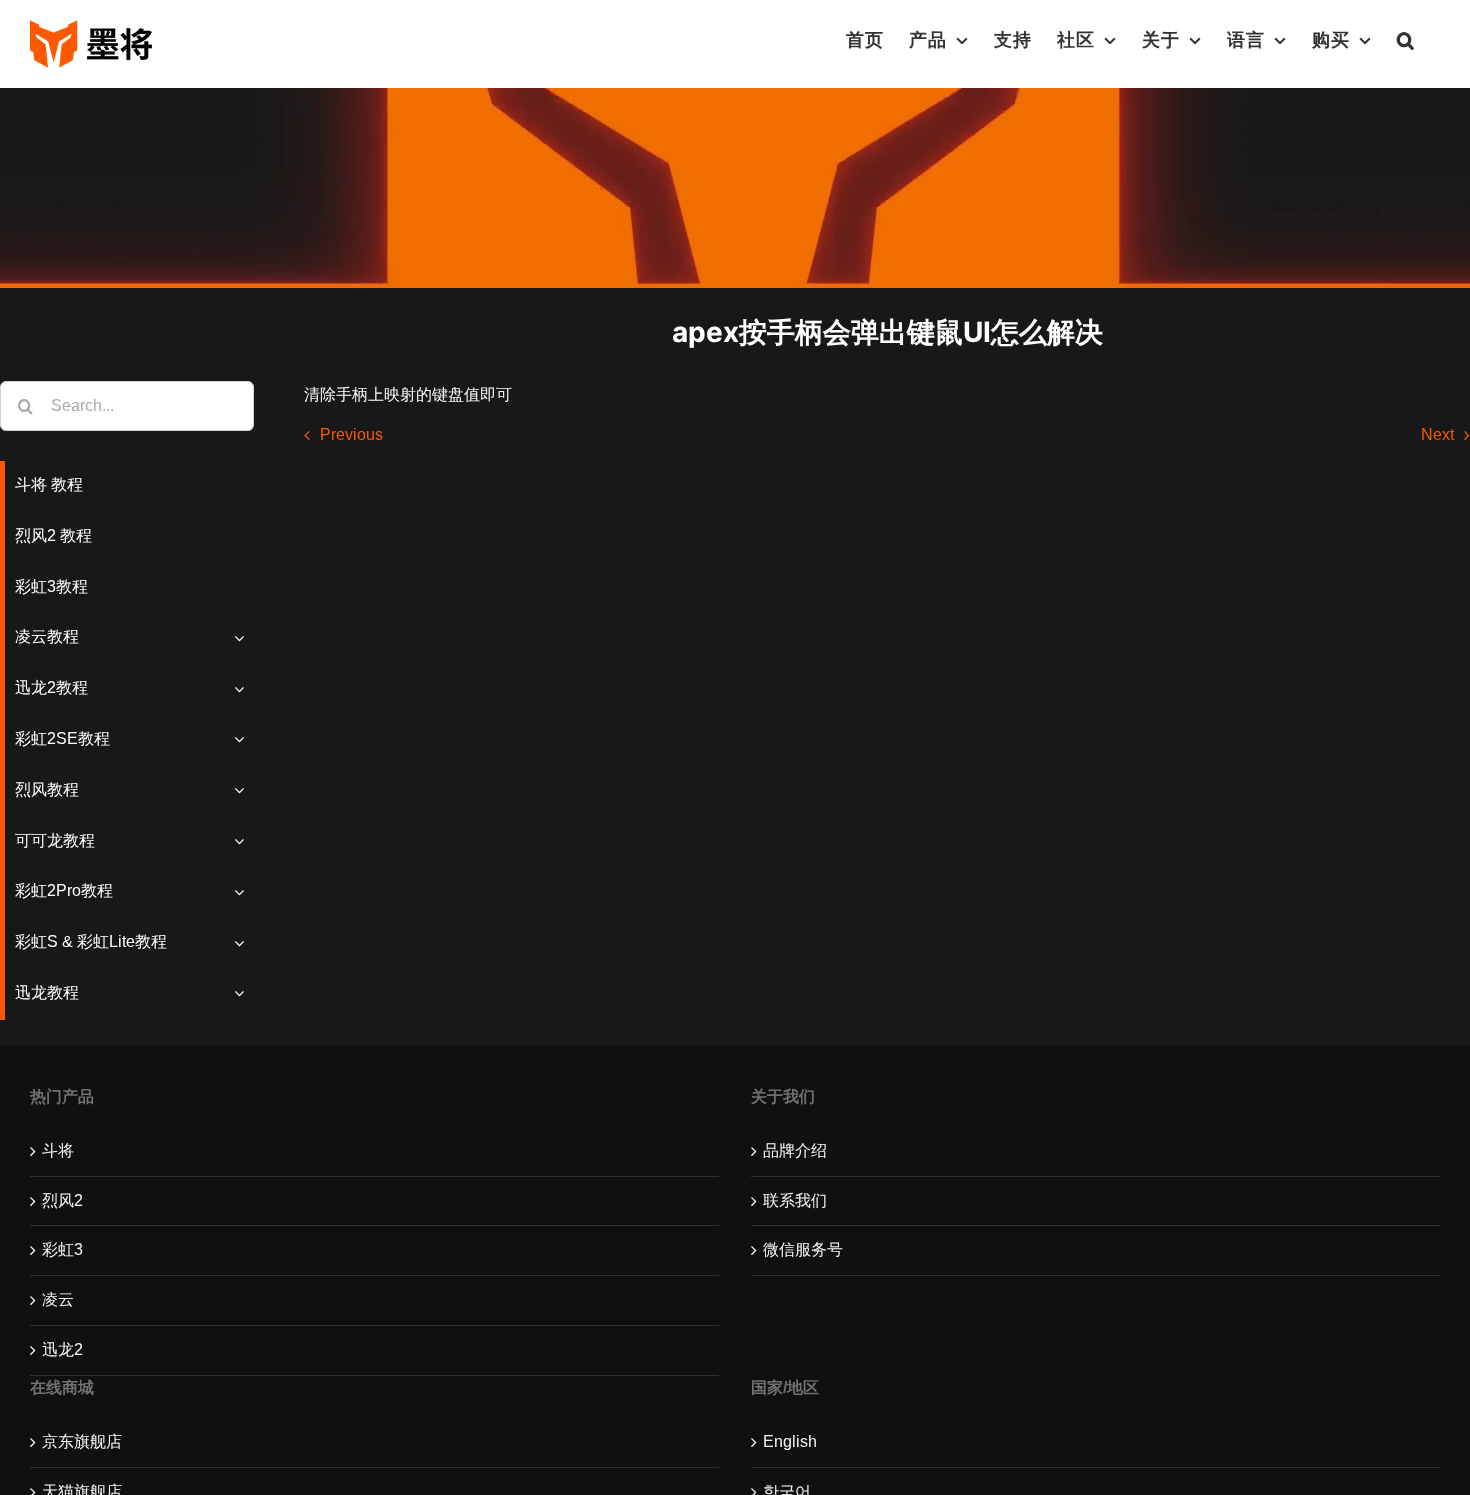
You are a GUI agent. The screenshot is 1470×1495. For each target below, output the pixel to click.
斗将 (58, 1150)
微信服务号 (803, 1249)
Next (1437, 434)
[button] (1406, 40)
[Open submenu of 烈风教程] (244, 790)
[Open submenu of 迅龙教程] (244, 993)
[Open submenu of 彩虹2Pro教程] (244, 891)
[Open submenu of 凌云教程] (244, 637)
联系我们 (795, 1200)
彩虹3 (62, 1249)
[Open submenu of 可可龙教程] (244, 841)
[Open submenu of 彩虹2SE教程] (244, 739)
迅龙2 (62, 1349)
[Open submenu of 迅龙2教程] (244, 688)
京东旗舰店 (82, 1441)
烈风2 (62, 1200)
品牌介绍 (795, 1150)
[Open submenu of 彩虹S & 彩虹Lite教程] (244, 942)
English (790, 1441)
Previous (351, 434)
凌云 (58, 1299)
